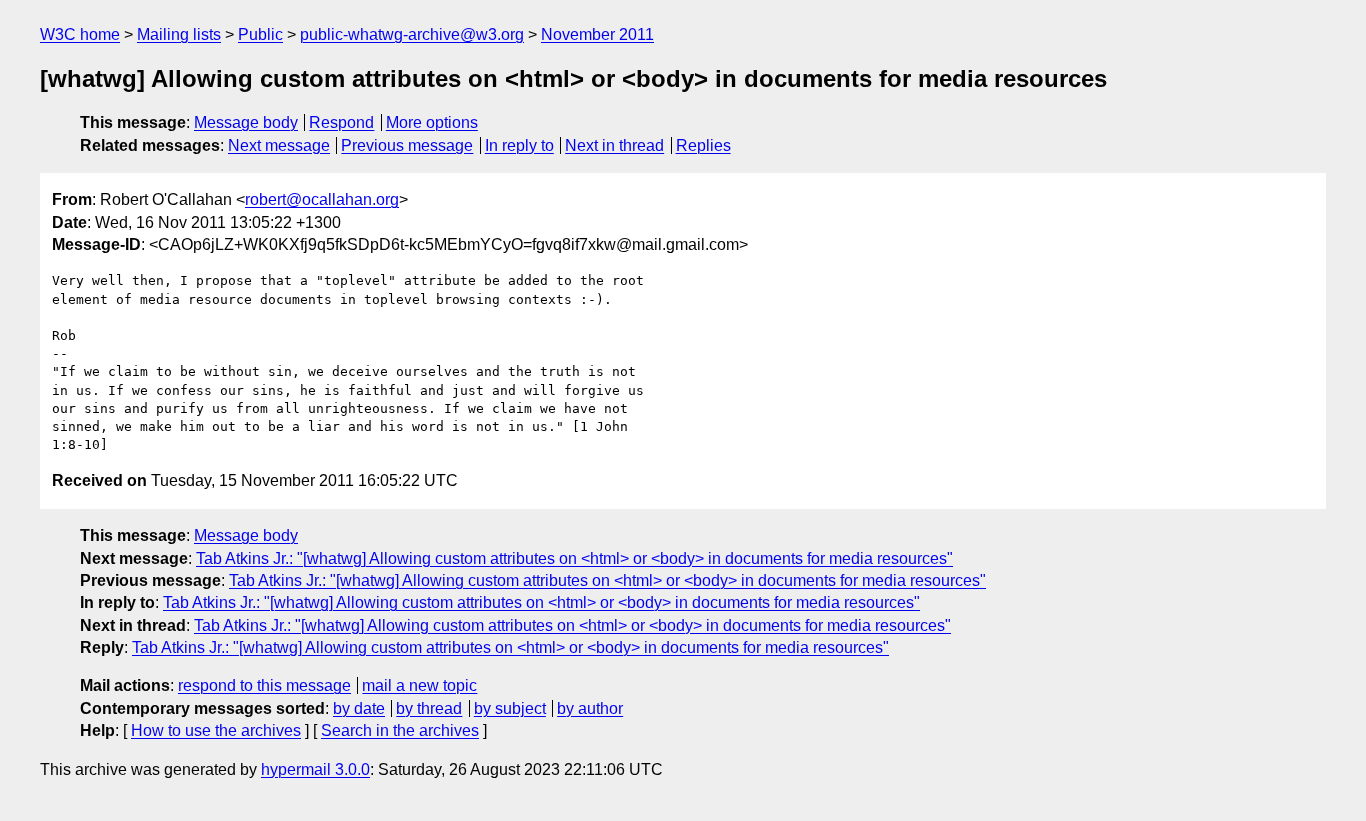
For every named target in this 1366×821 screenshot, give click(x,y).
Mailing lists (179, 34)
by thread (429, 708)
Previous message (407, 145)
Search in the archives (400, 730)
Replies (703, 145)
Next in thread (614, 145)
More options (432, 122)
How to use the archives (216, 730)
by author (590, 708)
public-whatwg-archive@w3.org (412, 34)
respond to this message (264, 685)
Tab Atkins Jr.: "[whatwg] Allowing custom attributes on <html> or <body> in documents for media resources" (574, 558)
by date (359, 708)
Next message (279, 145)
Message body (246, 122)
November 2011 (597, 34)
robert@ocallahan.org (322, 199)
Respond (341, 122)
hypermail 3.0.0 (315, 769)
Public (260, 34)
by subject (510, 708)
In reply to (519, 145)
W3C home (80, 34)
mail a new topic (419, 685)
